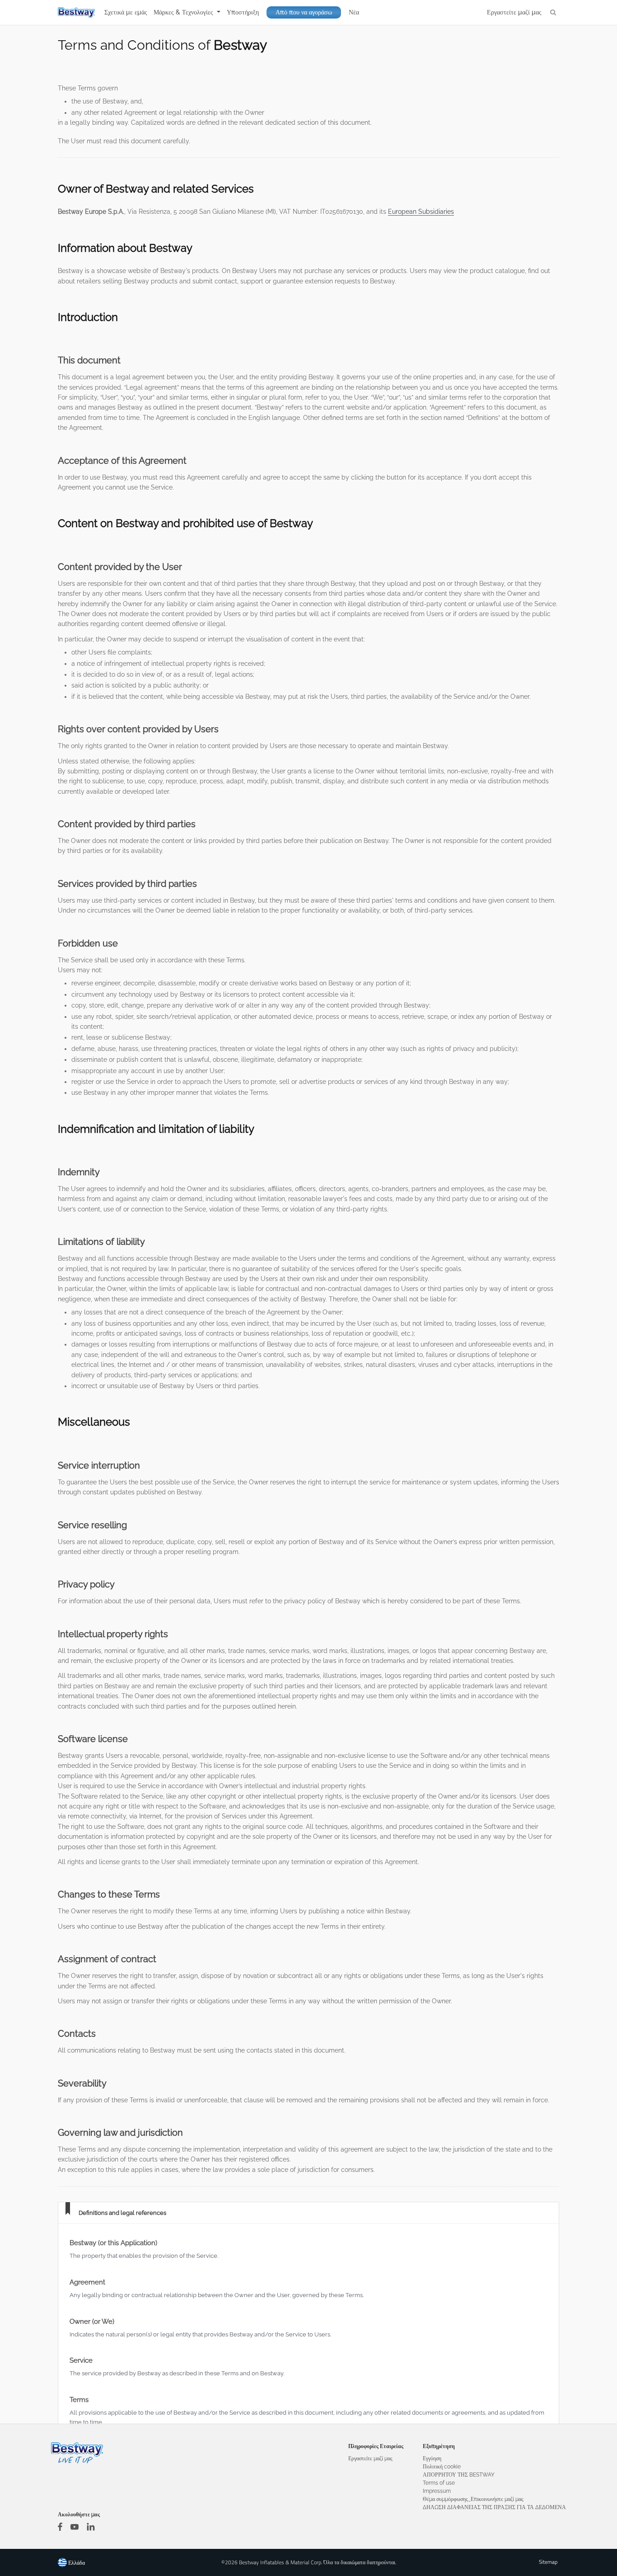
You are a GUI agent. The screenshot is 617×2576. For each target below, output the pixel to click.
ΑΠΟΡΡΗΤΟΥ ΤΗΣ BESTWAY (459, 2475)
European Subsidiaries (421, 212)
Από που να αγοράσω (304, 12)
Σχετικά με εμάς (126, 12)
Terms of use (439, 2483)
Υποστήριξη (243, 12)
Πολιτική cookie (442, 2467)
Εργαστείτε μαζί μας (514, 12)
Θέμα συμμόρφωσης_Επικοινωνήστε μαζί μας (473, 2499)
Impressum (437, 2491)
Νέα (354, 12)
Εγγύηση (432, 2458)
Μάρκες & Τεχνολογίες (184, 12)
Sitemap (548, 2562)
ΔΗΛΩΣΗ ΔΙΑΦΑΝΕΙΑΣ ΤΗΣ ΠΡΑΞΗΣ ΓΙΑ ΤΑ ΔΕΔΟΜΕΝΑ (494, 2507)
